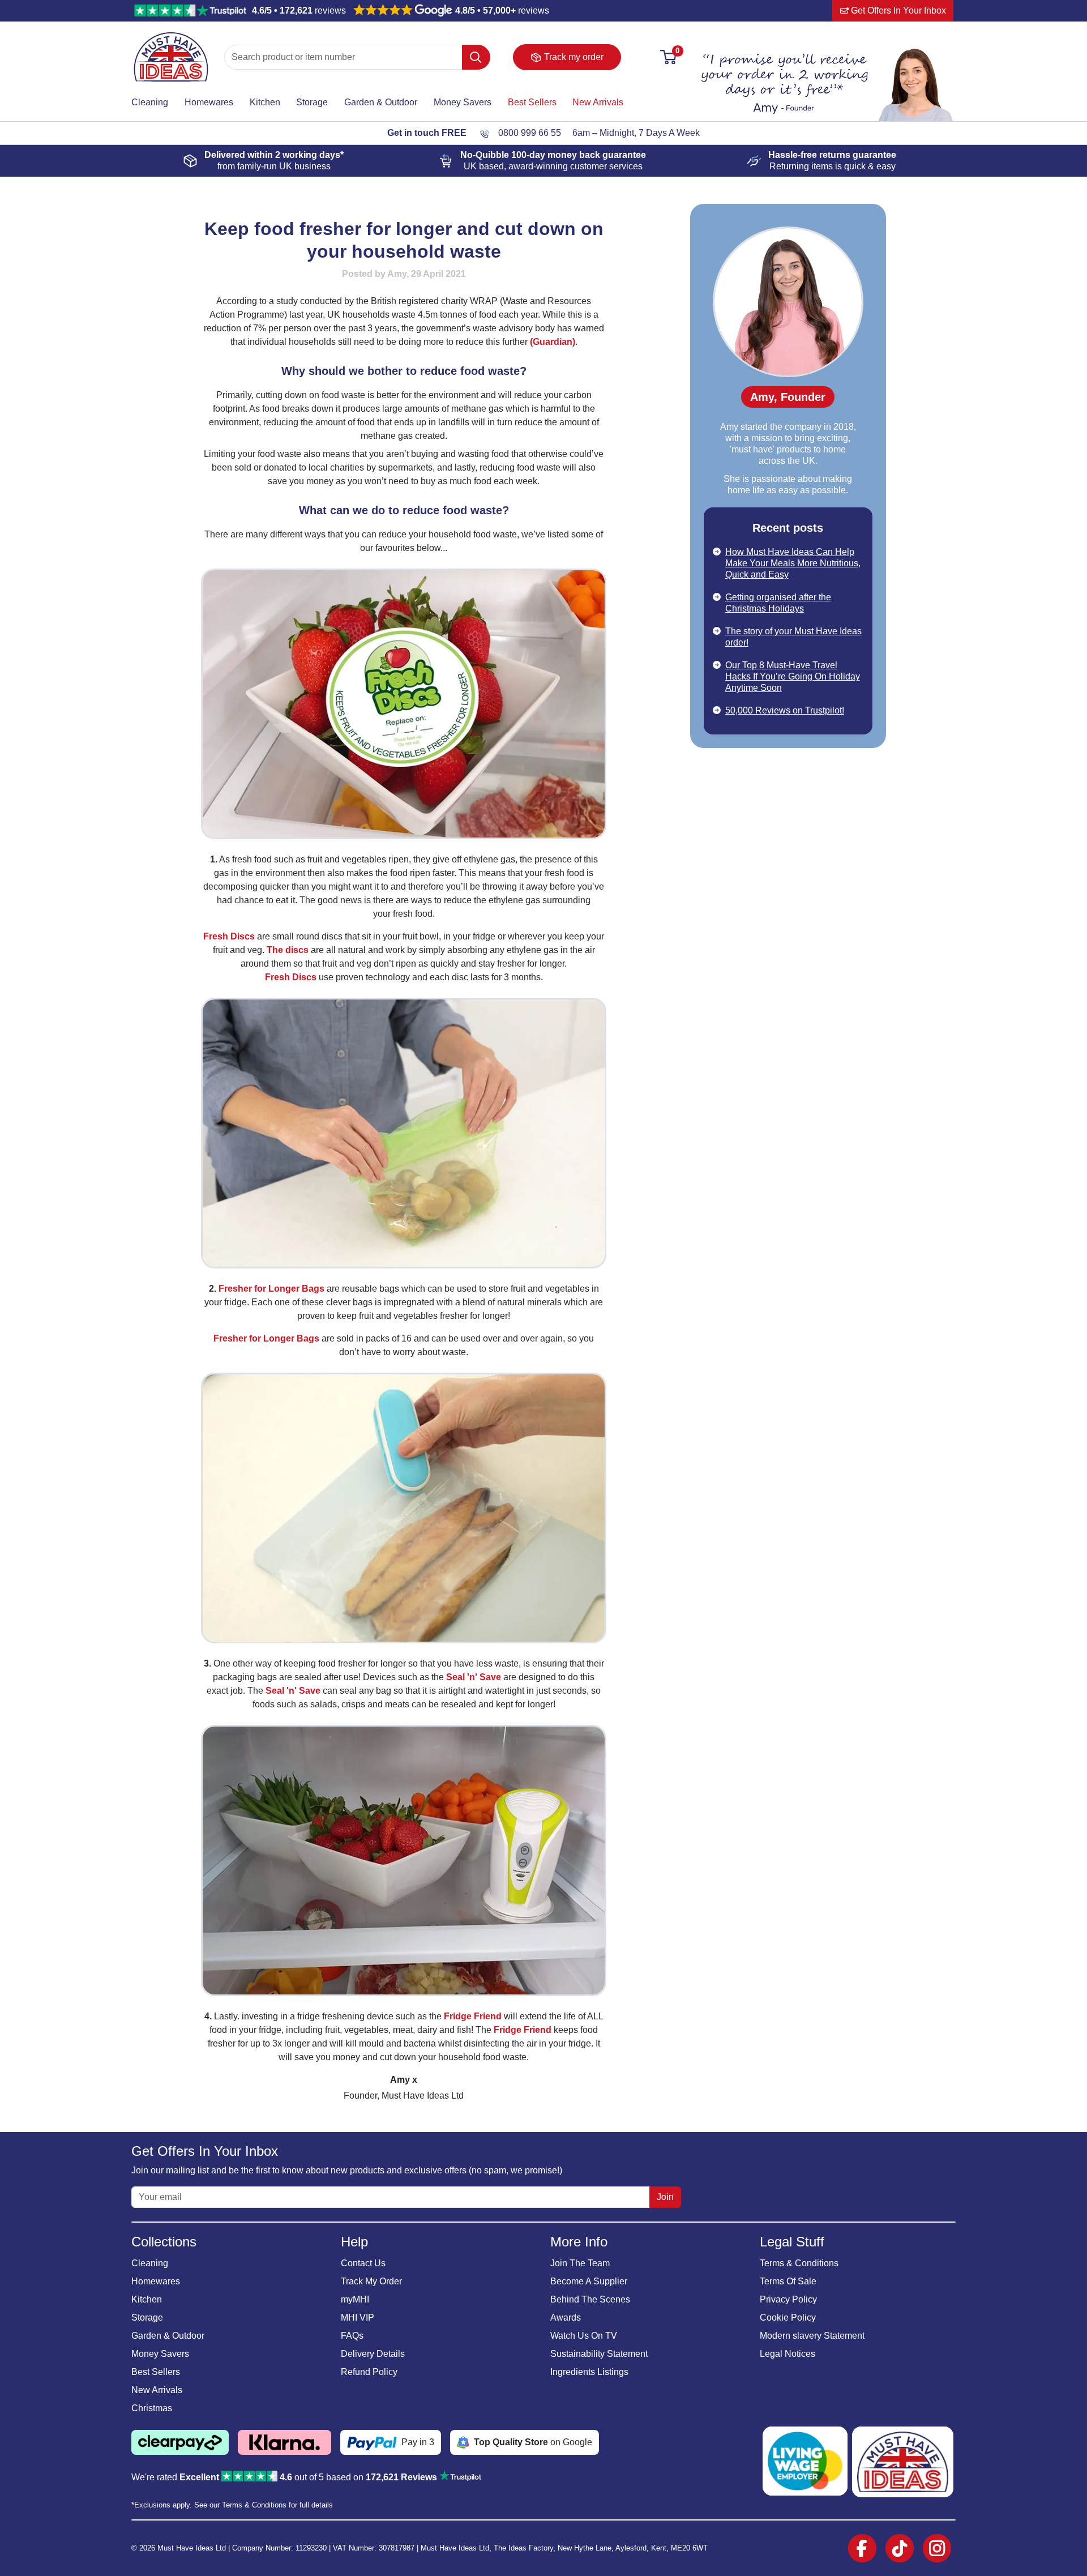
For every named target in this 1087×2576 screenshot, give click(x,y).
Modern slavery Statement (812, 2336)
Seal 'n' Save (474, 1677)
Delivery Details (373, 2354)
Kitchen (265, 102)
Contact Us (363, 2263)
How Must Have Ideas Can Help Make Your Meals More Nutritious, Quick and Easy (793, 563)
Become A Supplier (589, 2281)
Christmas (152, 2408)
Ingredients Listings (589, 2372)
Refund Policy (369, 2372)
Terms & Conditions (799, 2263)
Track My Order (371, 2281)
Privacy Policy (788, 2299)
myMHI (355, 2299)
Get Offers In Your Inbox (897, 10)
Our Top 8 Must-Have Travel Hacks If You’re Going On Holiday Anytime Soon (793, 676)
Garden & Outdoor (381, 102)
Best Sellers (532, 102)
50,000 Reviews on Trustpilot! (785, 710)
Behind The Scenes (590, 2299)
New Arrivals (598, 102)
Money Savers (463, 102)
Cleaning (150, 102)
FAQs (352, 2336)
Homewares (209, 102)
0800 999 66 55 (530, 133)
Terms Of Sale (788, 2281)
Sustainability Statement (599, 2354)
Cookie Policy (788, 2317)
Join (665, 2197)
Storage (312, 102)
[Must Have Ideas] (171, 37)
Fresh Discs (229, 936)
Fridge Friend (473, 2016)
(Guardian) (553, 342)
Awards (566, 2317)
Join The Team (580, 2263)
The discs (288, 950)
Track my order (574, 57)
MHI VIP (358, 2317)
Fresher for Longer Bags (271, 1289)
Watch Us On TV (584, 2336)
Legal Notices (788, 2354)
